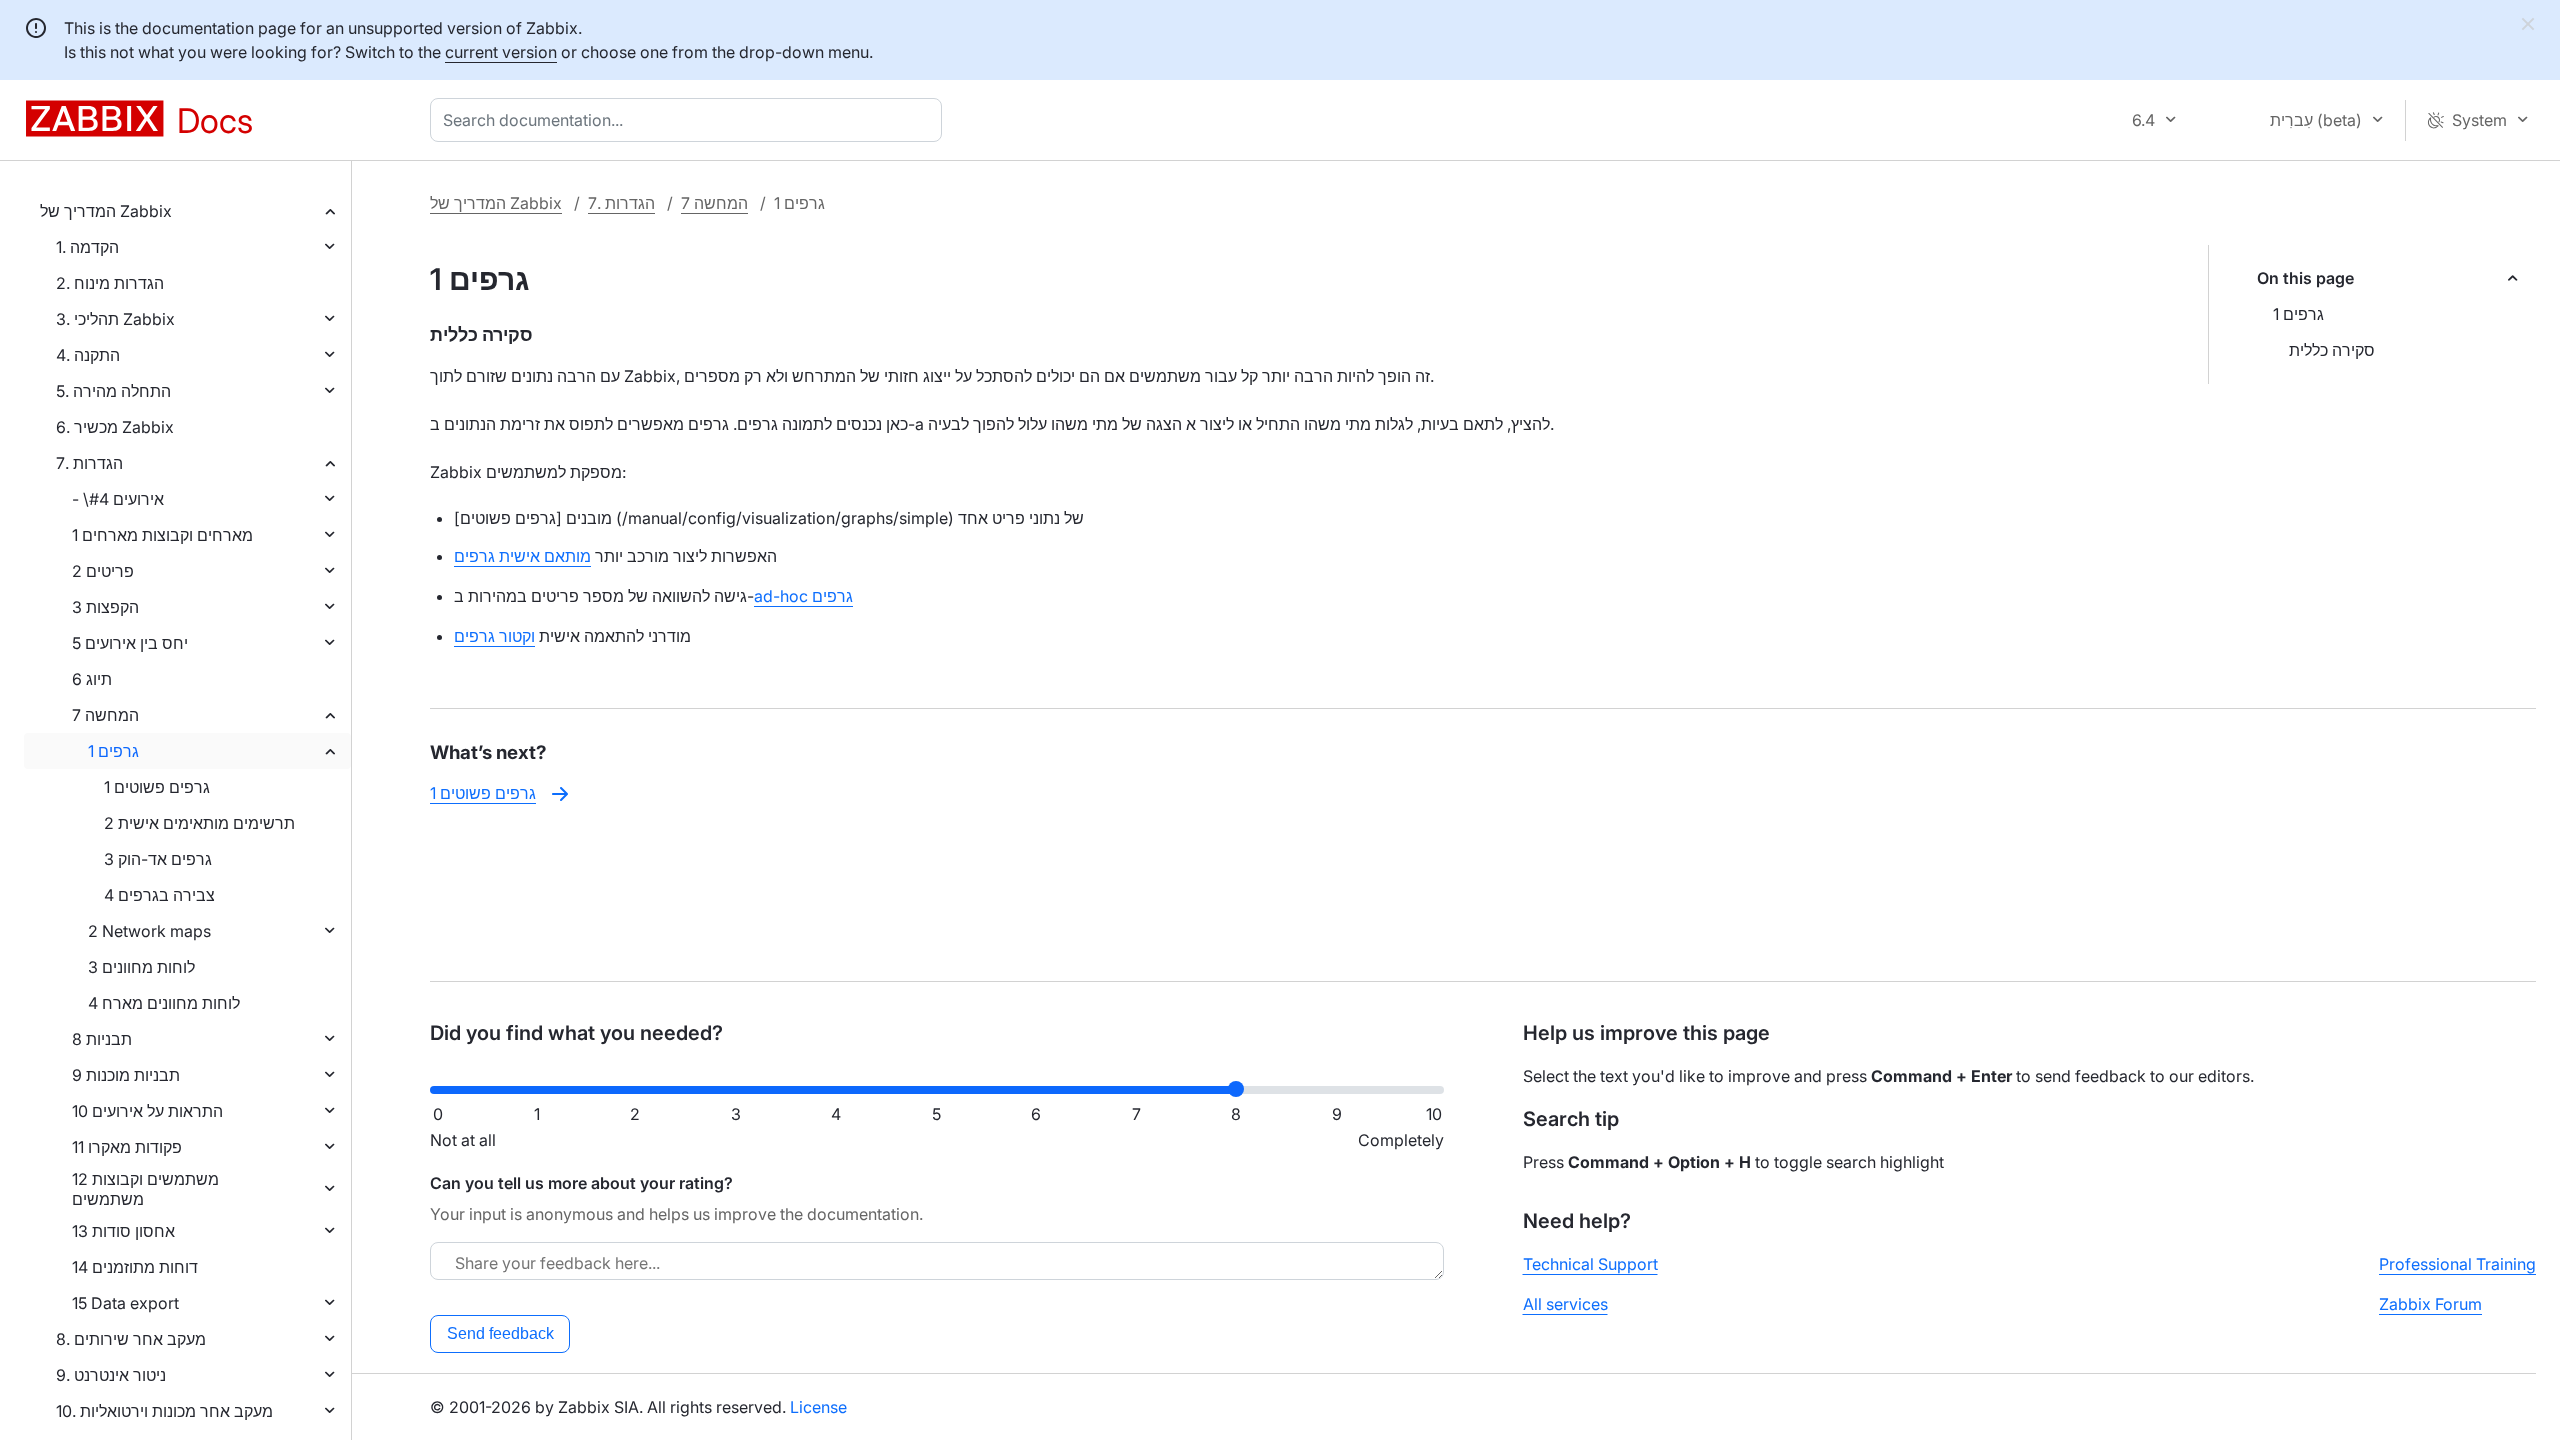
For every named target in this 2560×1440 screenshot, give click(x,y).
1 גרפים (113, 751)
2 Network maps (149, 931)
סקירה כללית (2332, 350)
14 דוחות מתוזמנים (135, 1267)
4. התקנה (88, 355)
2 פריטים (103, 571)
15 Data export (125, 1303)
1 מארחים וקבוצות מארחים (162, 535)
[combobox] (690, 120)
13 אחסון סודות (123, 1231)
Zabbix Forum (2430, 1304)
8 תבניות (102, 1039)
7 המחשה (105, 715)
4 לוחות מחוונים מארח (164, 1003)
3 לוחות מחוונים (141, 967)
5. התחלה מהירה (113, 391)
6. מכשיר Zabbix (115, 427)
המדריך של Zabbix (106, 211)
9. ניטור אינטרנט (111, 1375)
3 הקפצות (105, 607)
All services (1565, 1304)
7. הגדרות (89, 463)
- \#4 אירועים (118, 499)
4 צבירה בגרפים (159, 895)
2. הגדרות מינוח (110, 283)
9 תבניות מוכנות (126, 1075)
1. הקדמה (87, 247)
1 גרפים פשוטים (157, 787)
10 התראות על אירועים (147, 1111)
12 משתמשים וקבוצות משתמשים (145, 1189)
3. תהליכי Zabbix (115, 319)
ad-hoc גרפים (803, 596)
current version (501, 52)
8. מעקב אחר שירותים (131, 1339)
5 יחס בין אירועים (130, 643)
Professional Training (2457, 1264)
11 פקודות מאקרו (127, 1147)
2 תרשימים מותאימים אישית (199, 823)
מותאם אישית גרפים (522, 556)
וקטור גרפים (494, 636)
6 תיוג (92, 679)
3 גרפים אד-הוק (158, 859)
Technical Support (1590, 1264)
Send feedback (500, 1333)
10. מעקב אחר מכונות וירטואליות (164, 1411)
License (818, 1407)
